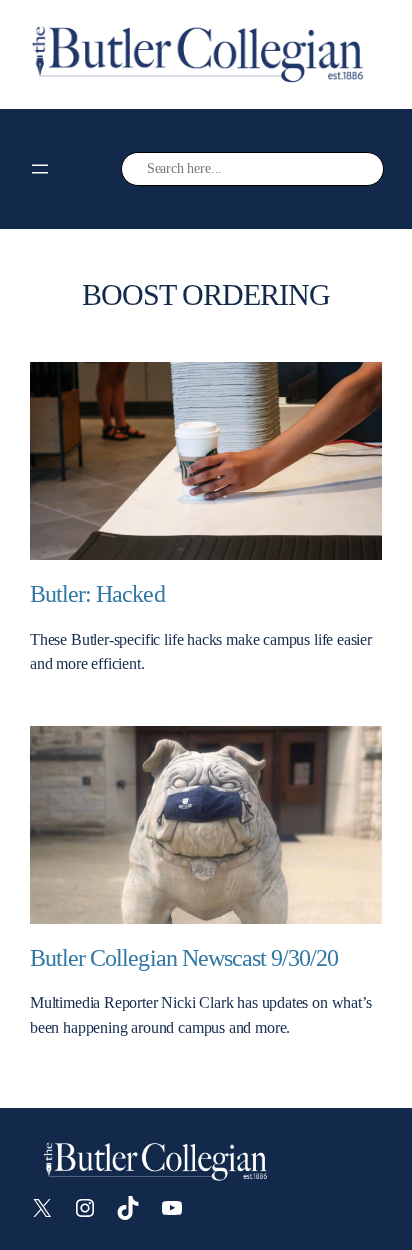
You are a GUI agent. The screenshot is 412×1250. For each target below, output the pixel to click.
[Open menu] (40, 169)
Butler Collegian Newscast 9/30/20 (184, 957)
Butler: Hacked (97, 593)
